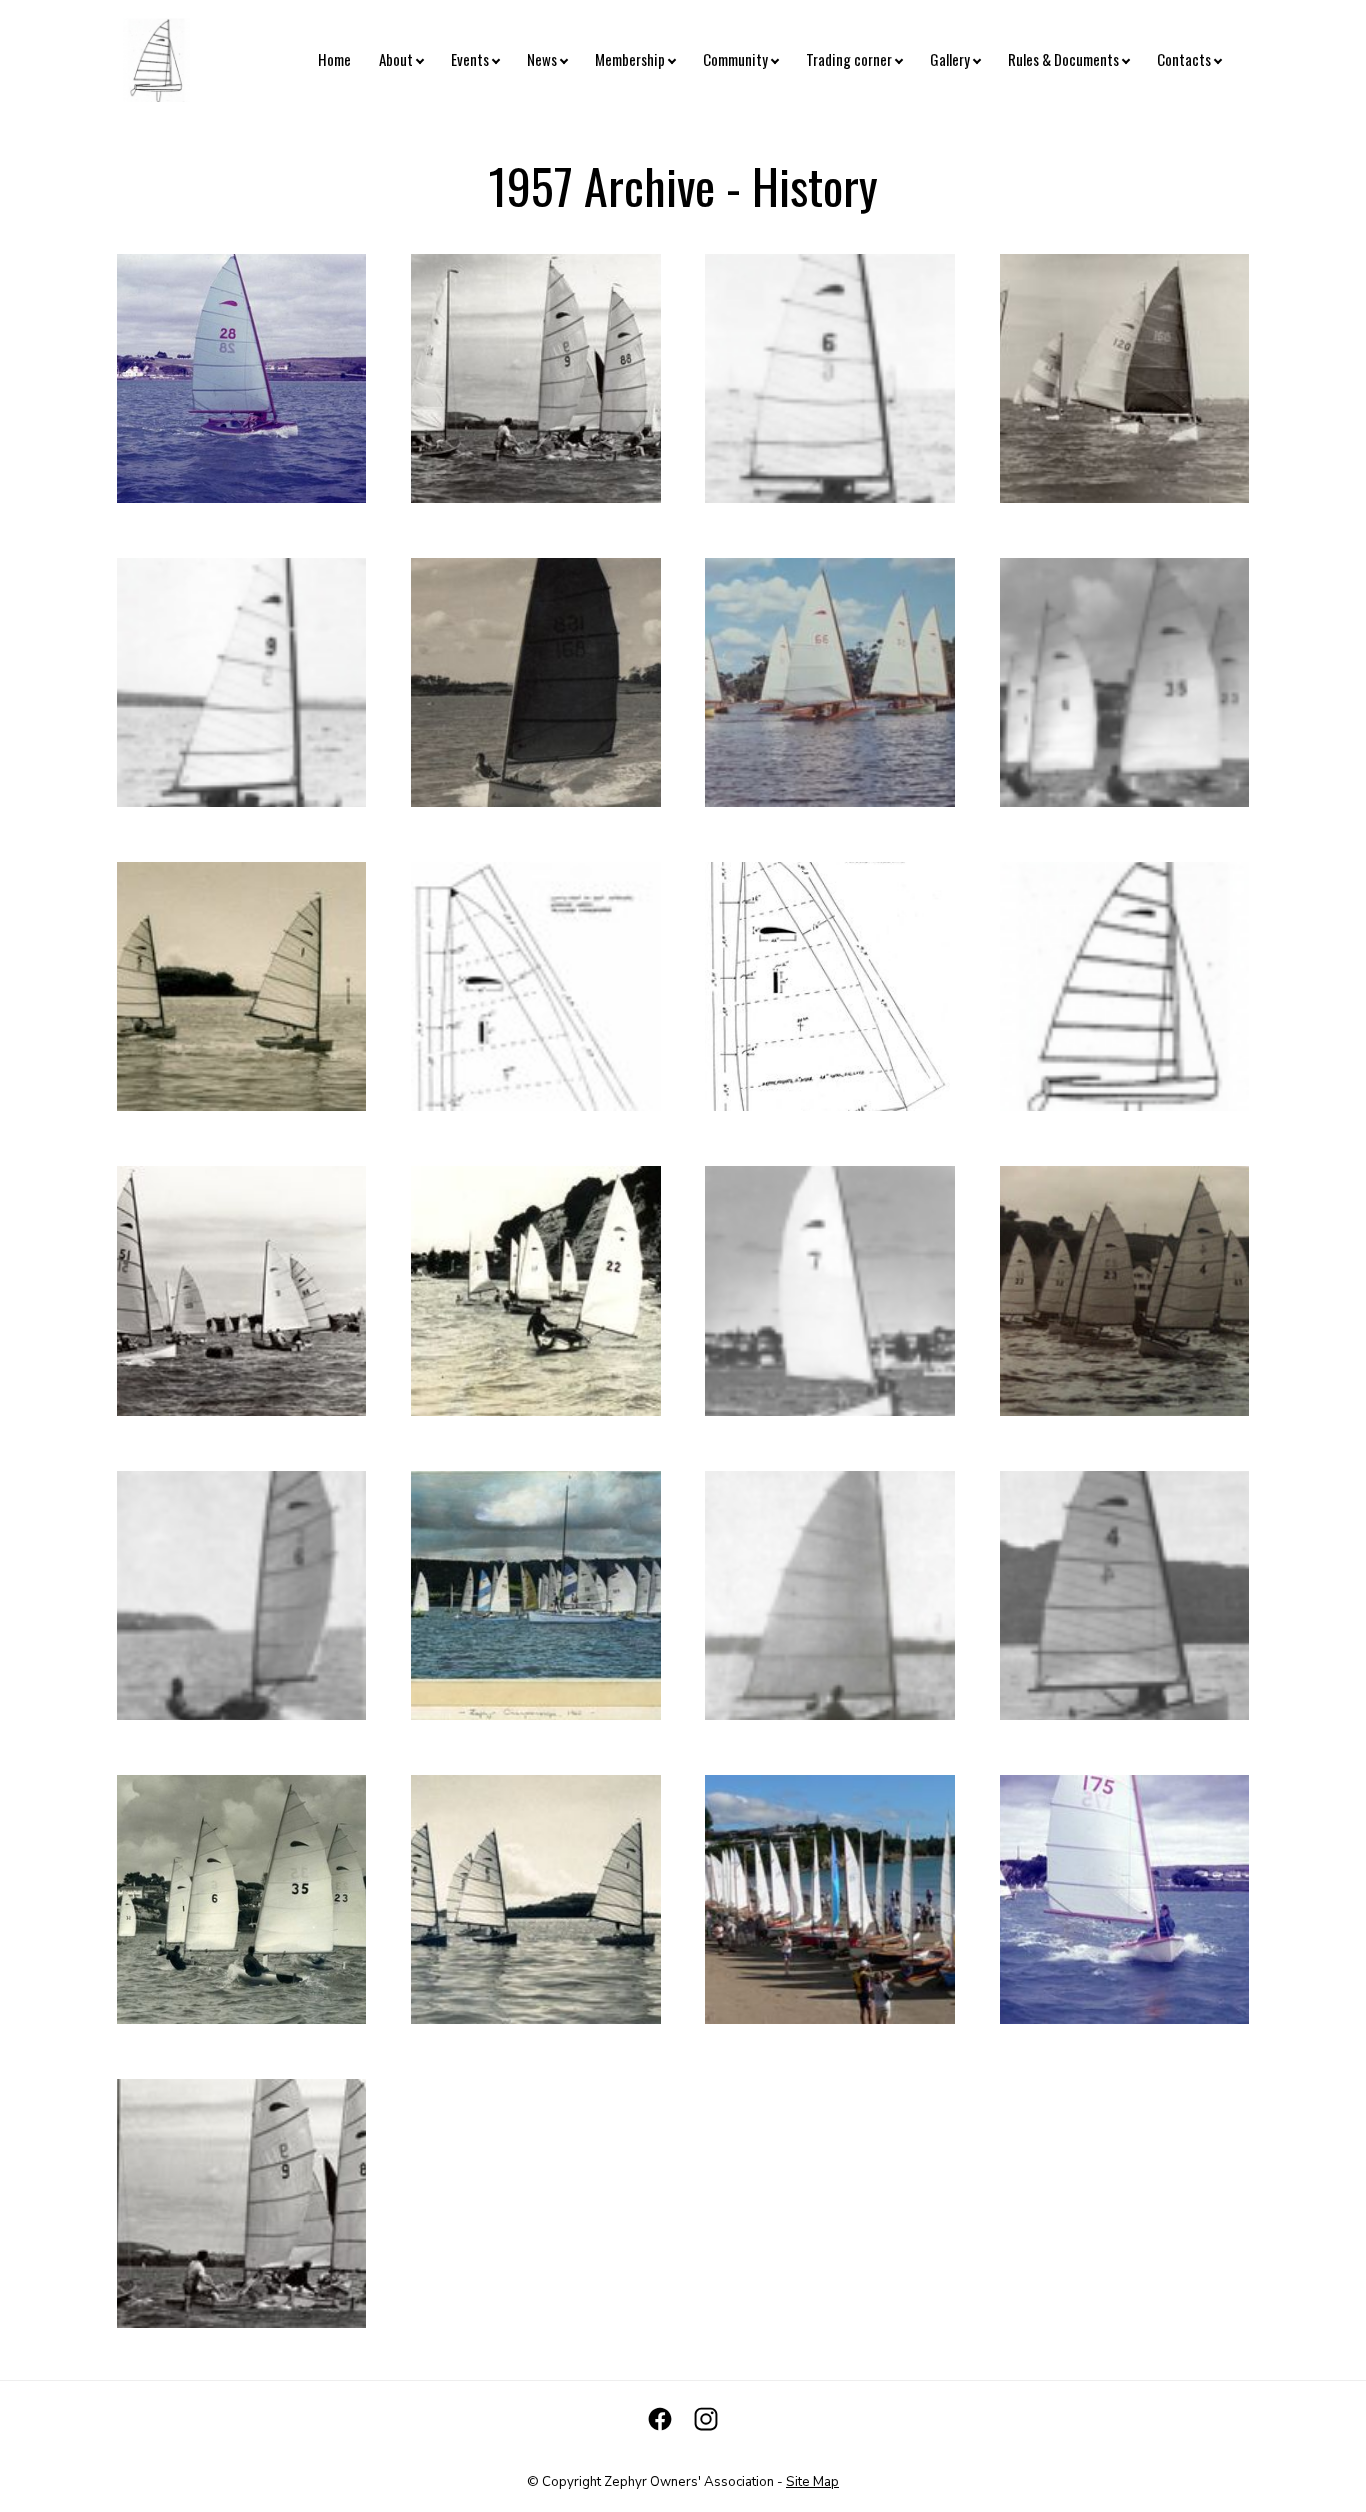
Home (334, 59)
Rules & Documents (1063, 59)
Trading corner (849, 59)
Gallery (950, 59)
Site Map (812, 2482)
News (542, 59)
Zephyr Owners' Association (689, 2482)
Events (470, 59)
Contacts (1184, 59)
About (396, 59)
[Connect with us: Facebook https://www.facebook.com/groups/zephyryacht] (660, 2419)
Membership (630, 59)
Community (735, 59)
